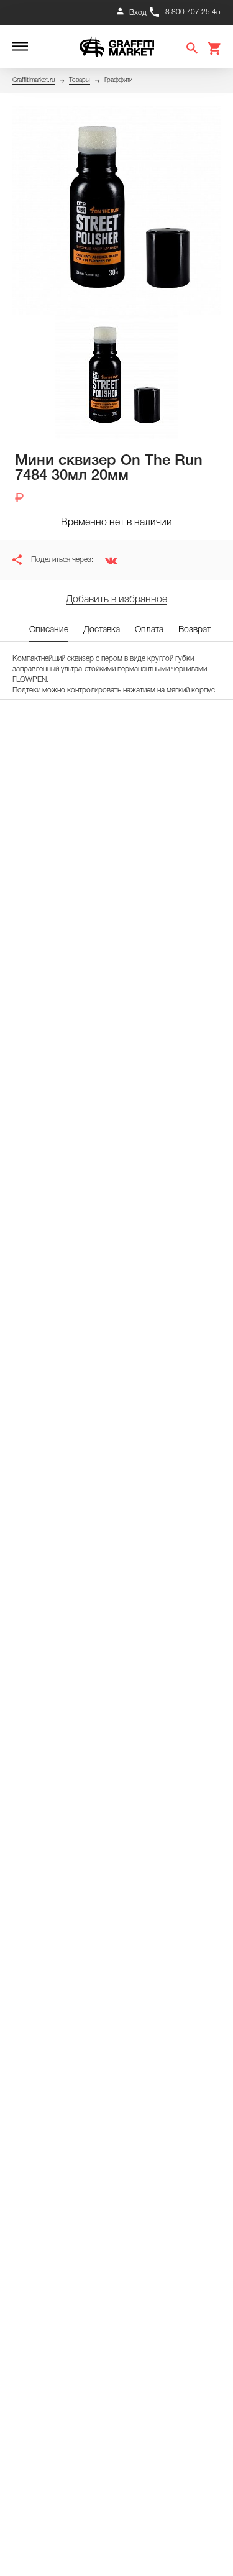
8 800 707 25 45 (193, 12)
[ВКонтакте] (106, 560)
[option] (116, 210)
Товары (80, 80)
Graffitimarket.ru (34, 80)
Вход (138, 13)
